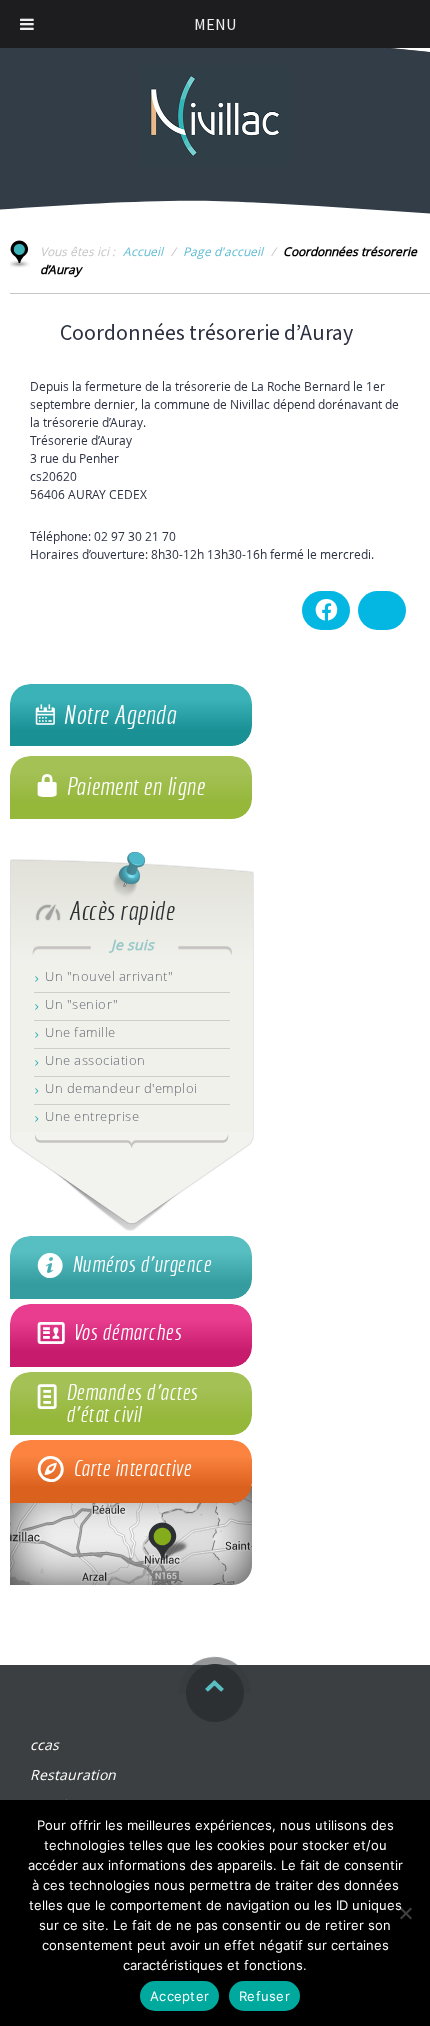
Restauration (73, 1774)
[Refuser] (405, 1913)
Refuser (264, 1996)
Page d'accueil (223, 251)
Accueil (143, 251)
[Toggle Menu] (27, 24)
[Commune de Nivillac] (215, 106)
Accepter (179, 1996)
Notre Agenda (119, 715)
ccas (44, 1744)
